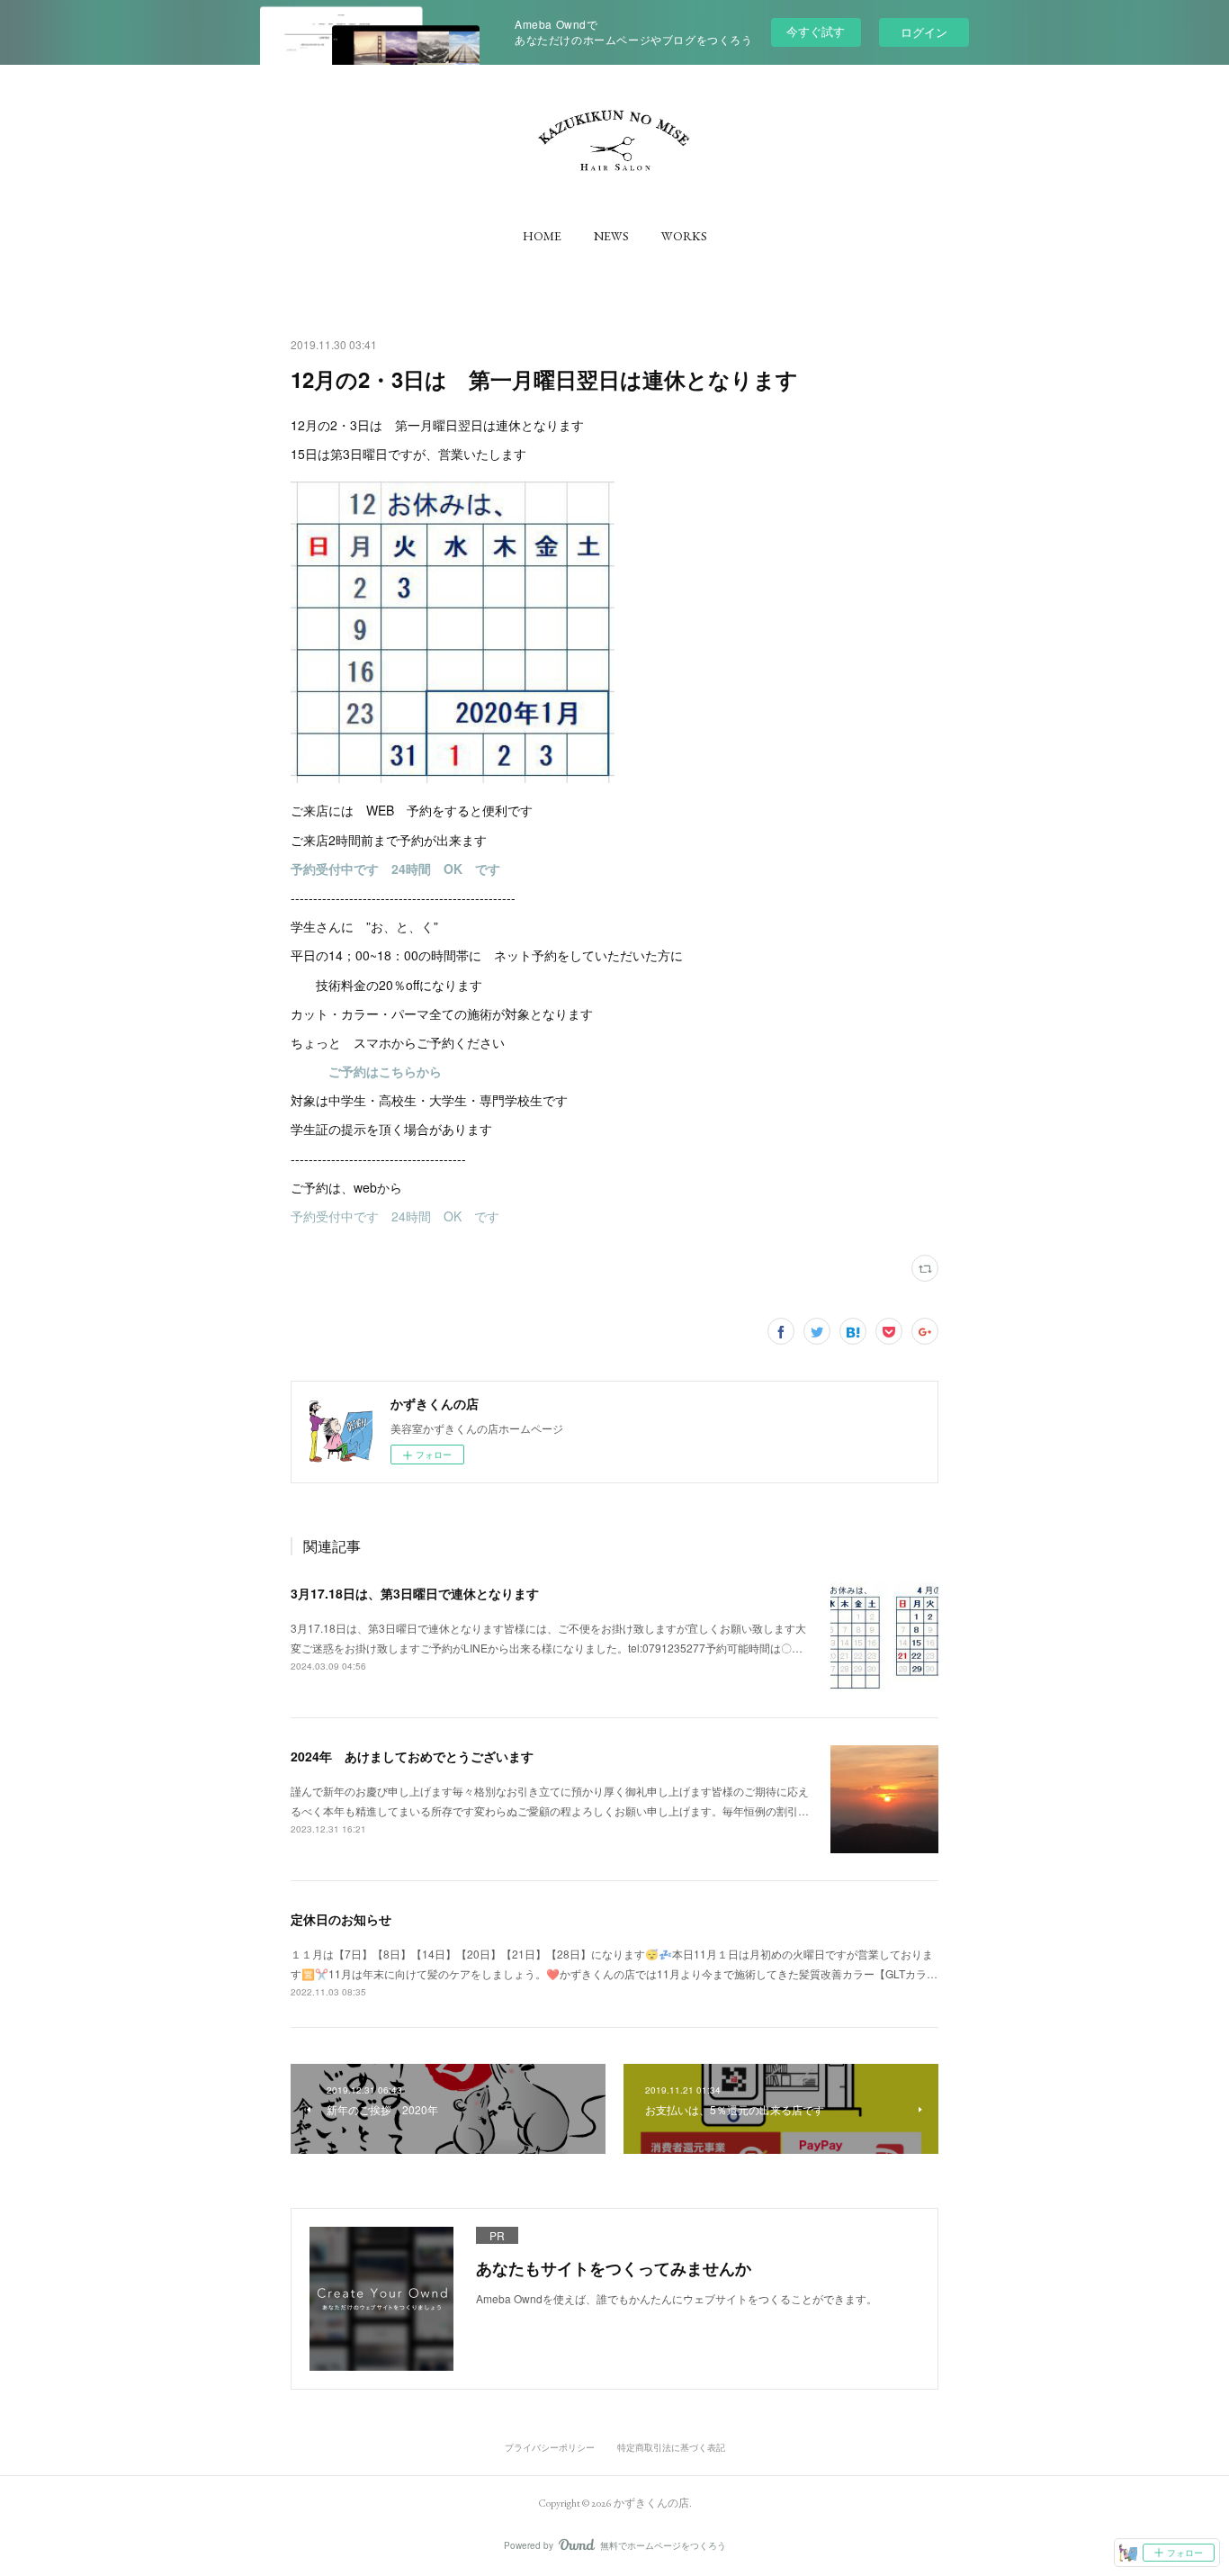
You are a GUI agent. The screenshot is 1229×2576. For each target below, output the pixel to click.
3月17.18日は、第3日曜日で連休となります (415, 1593)
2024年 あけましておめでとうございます (412, 1756)
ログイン (924, 32)
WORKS (684, 236)
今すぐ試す (816, 31)
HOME (542, 236)
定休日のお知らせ (341, 1919)
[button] (542, 236)
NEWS (611, 236)
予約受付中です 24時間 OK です (395, 1216)
